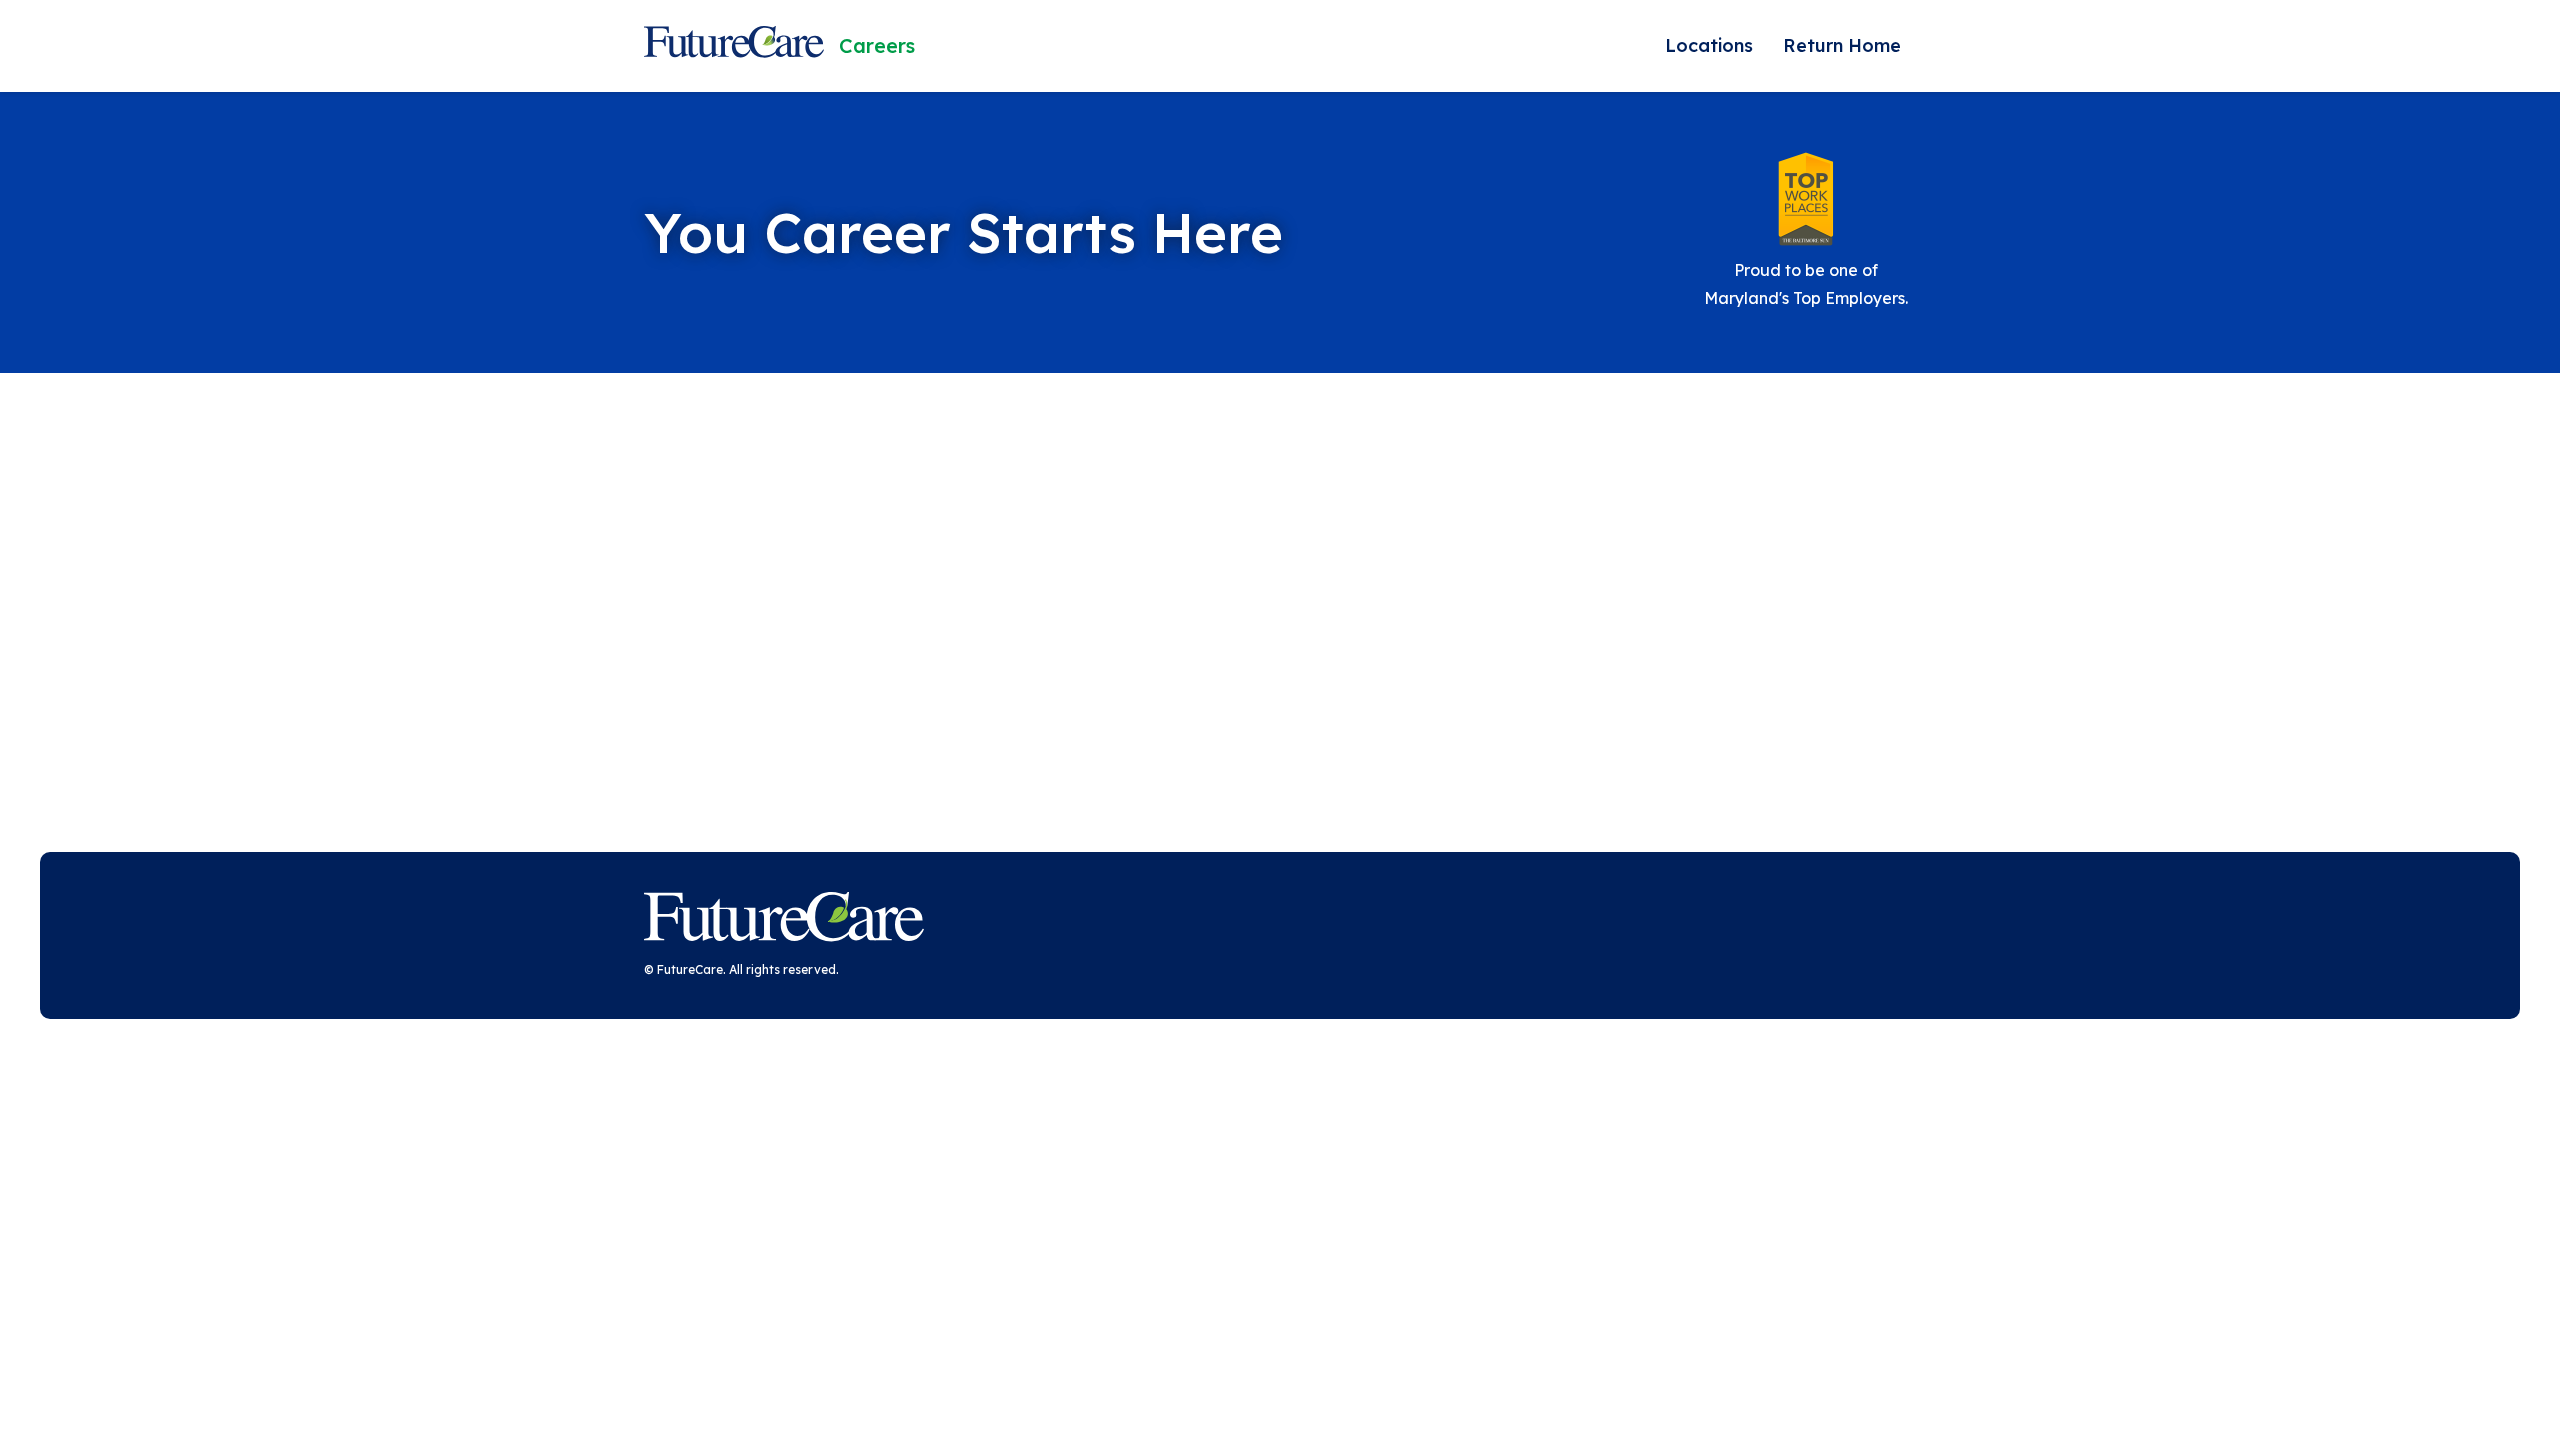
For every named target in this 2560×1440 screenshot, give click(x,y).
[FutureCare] (784, 921)
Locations (1709, 45)
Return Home (1842, 45)
